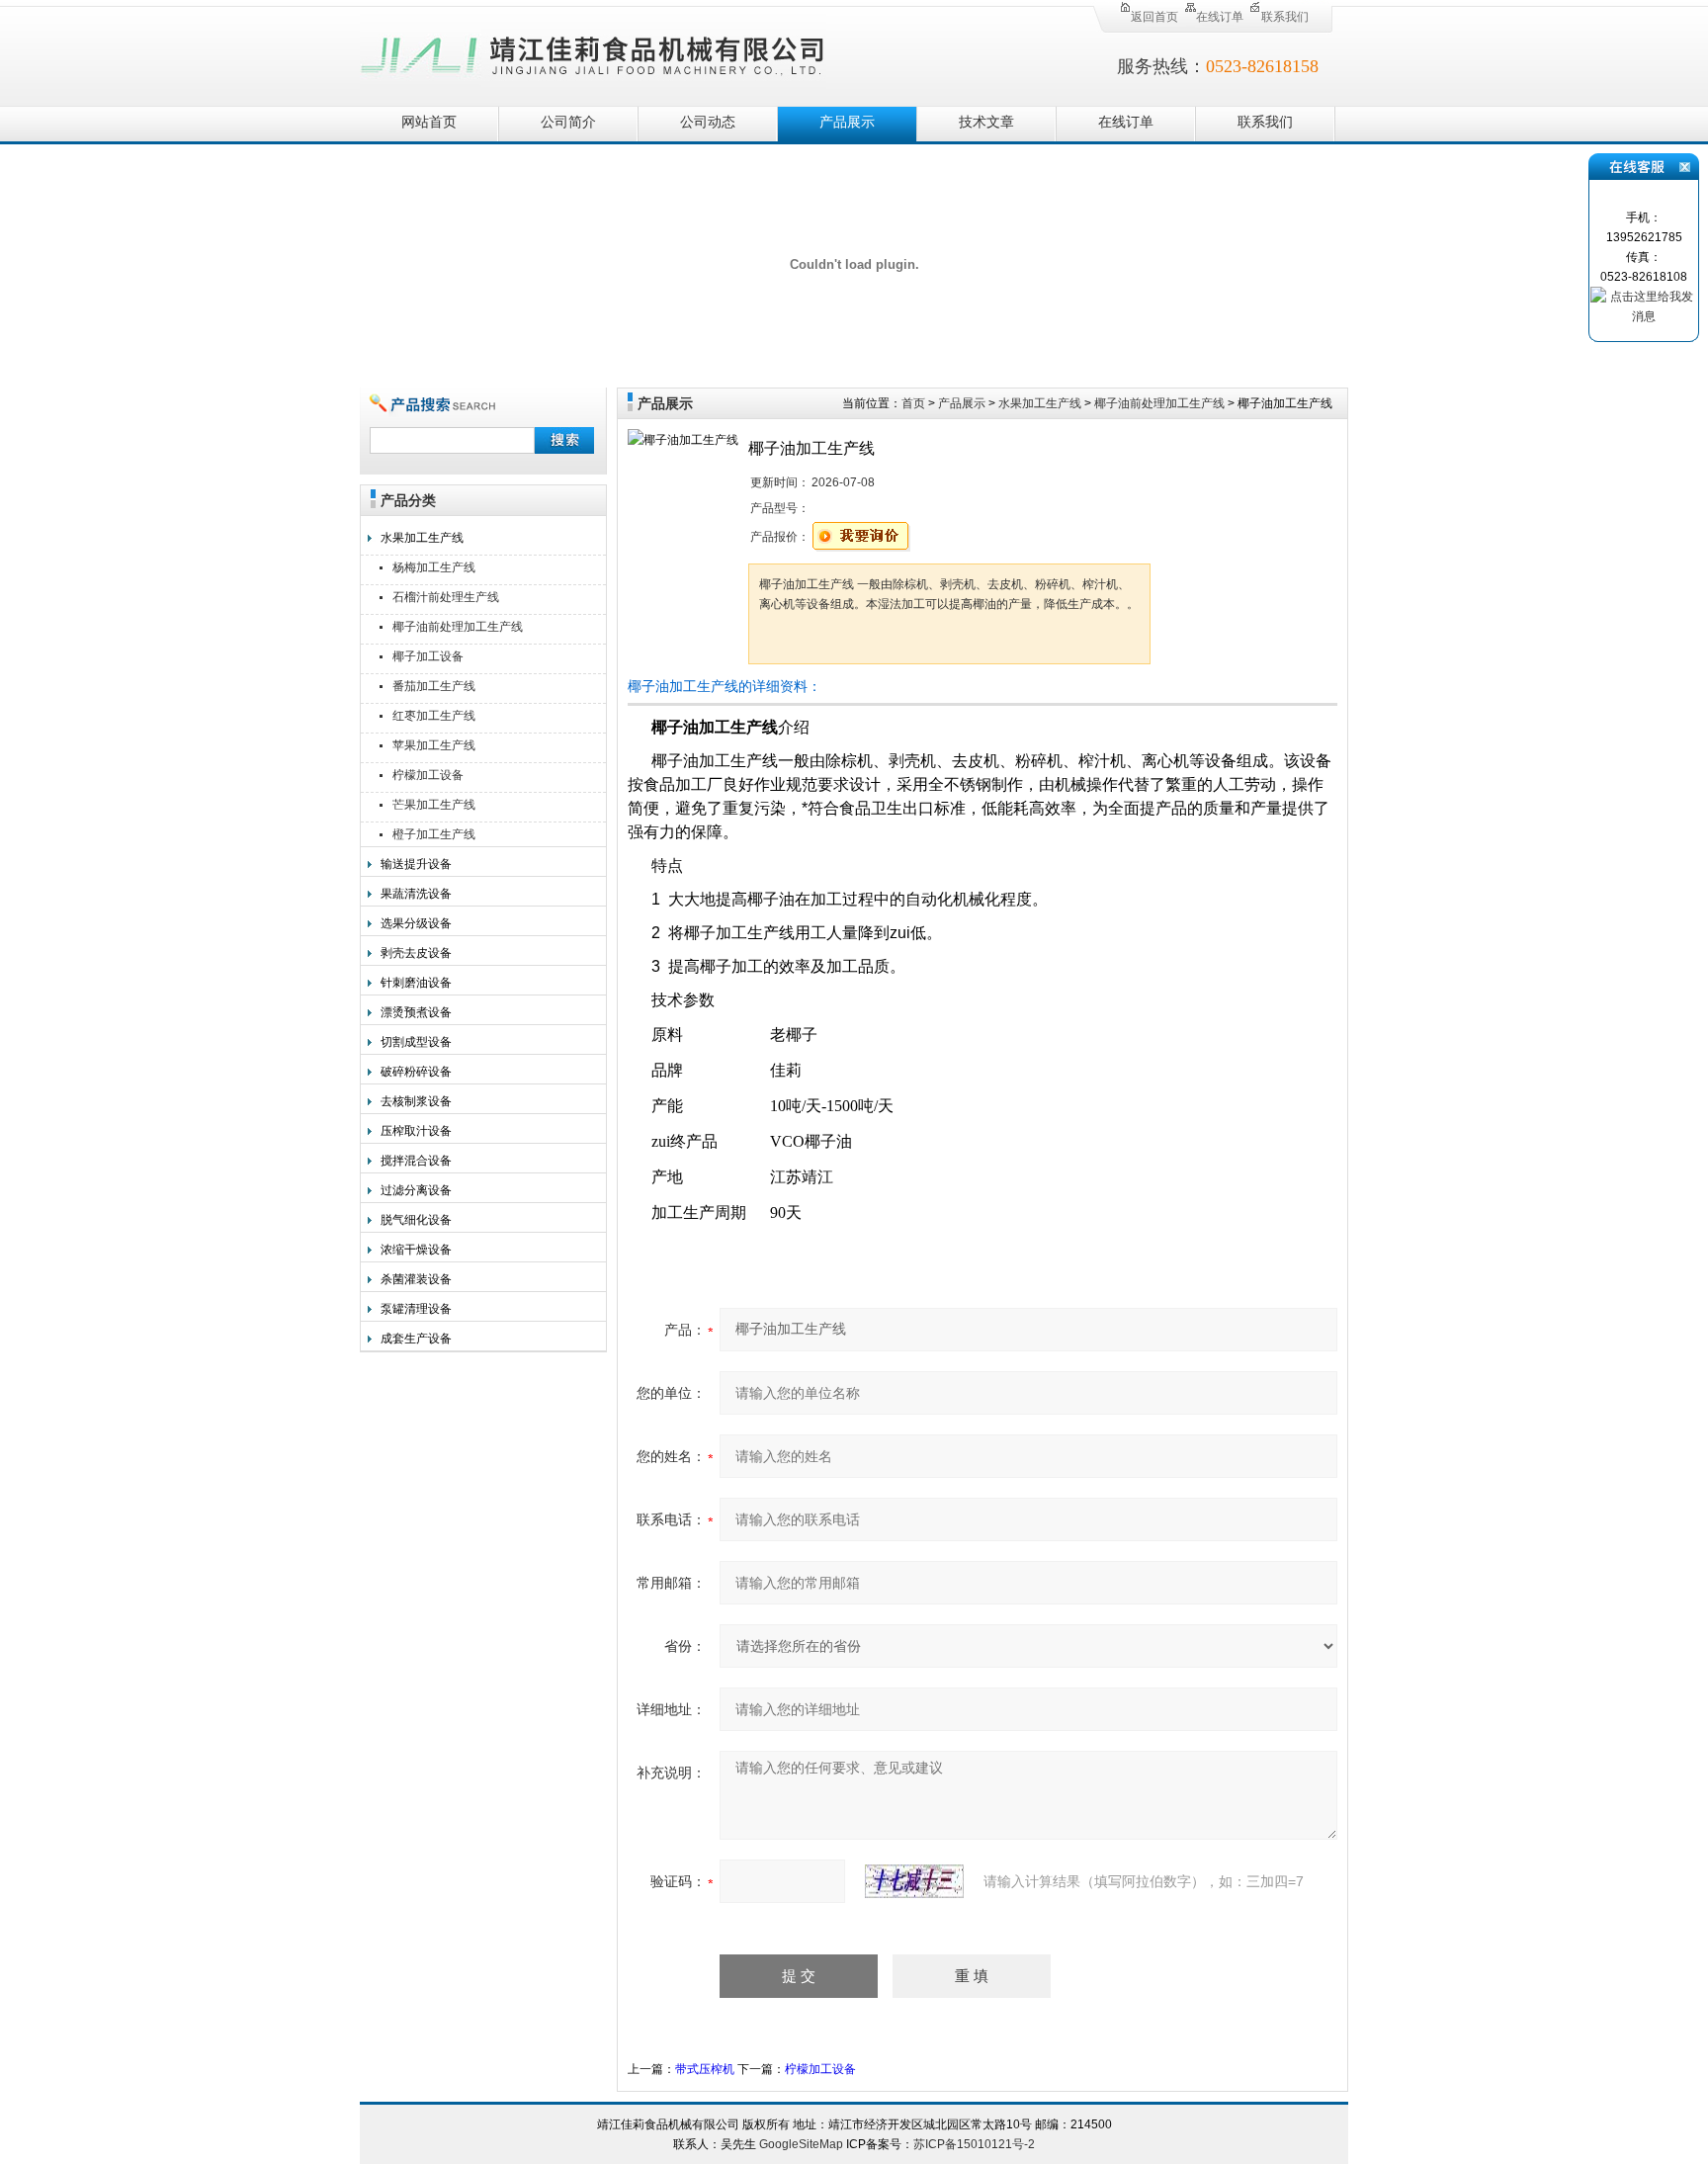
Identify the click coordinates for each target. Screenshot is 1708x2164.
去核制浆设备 (416, 1101)
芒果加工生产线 (434, 805)
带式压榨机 (705, 2069)
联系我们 (1285, 17)
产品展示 (847, 122)
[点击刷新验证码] (914, 1881)
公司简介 (568, 122)
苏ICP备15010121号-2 (974, 2144)
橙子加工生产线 (434, 834)
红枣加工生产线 (434, 716)
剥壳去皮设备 (416, 953)
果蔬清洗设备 (416, 894)
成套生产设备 (416, 1339)
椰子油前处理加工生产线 (458, 627)
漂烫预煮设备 (416, 1012)
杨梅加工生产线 (434, 567)
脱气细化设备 (416, 1220)
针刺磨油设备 (416, 983)
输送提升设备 (416, 864)
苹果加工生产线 (434, 745)
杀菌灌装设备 (416, 1279)
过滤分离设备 (416, 1190)
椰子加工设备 (428, 656)
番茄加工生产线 (434, 686)
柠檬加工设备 (428, 775)
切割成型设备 (416, 1042)
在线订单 (1220, 17)
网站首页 (429, 122)
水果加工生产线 (422, 538)
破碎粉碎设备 (416, 1072)
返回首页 (1154, 17)
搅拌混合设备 (416, 1161)
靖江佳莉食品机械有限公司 (593, 52)
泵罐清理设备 (416, 1309)
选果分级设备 (416, 923)
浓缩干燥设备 (416, 1250)
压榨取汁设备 (416, 1131)
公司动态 (708, 122)
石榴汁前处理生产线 (446, 597)
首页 (913, 403)
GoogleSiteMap (801, 2144)
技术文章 (986, 122)
